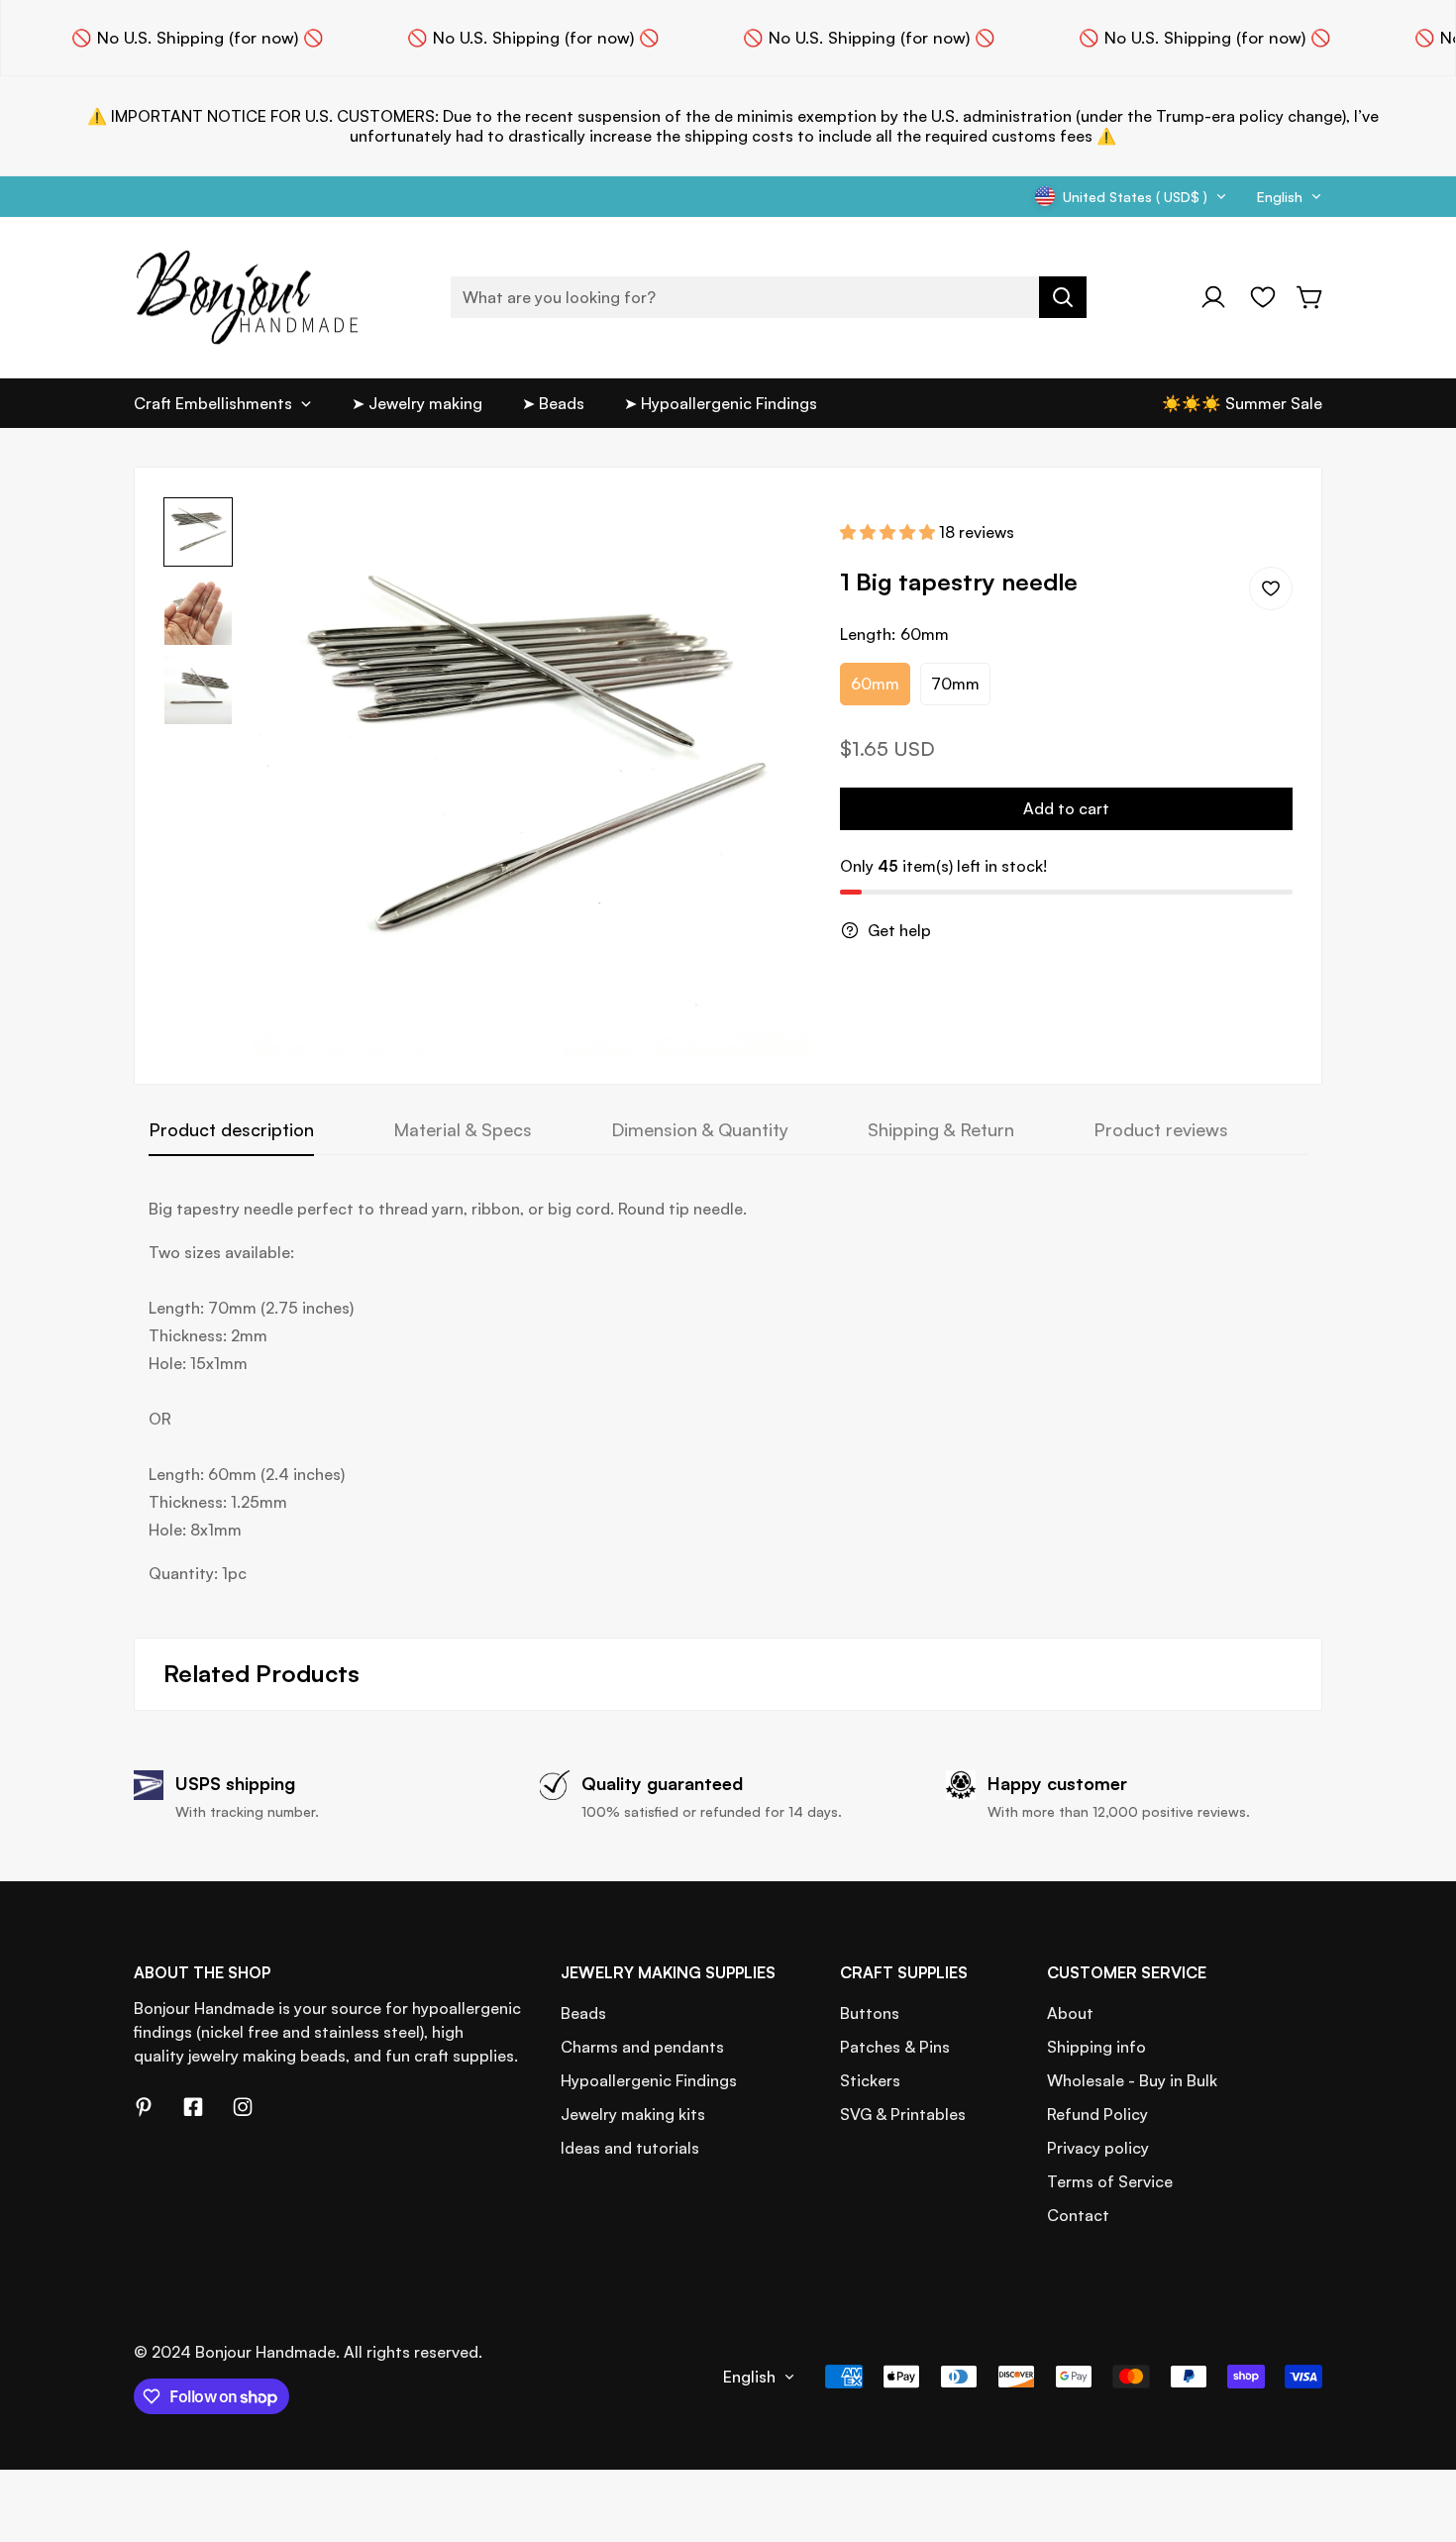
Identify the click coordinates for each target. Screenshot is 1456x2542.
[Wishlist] (1263, 297)
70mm (955, 684)
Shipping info (1096, 2047)
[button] (1310, 297)
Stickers (870, 2080)
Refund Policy (1097, 2114)
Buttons (870, 2013)
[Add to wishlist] (1271, 588)
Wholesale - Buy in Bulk (1132, 2080)
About (1070, 2013)
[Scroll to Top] (1417, 2434)
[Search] (1063, 297)
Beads (583, 2013)
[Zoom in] (769, 539)
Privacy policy (1098, 2148)
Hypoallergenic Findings (649, 2080)
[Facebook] (193, 2107)
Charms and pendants (642, 2047)
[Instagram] (243, 2107)
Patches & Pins (895, 2047)
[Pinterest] (144, 2107)
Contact (1078, 2215)
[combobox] (769, 297)
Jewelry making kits (633, 2114)
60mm (875, 684)
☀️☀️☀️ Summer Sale (1242, 403)
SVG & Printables (903, 2114)
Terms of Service (1110, 2181)
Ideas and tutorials (630, 2148)
